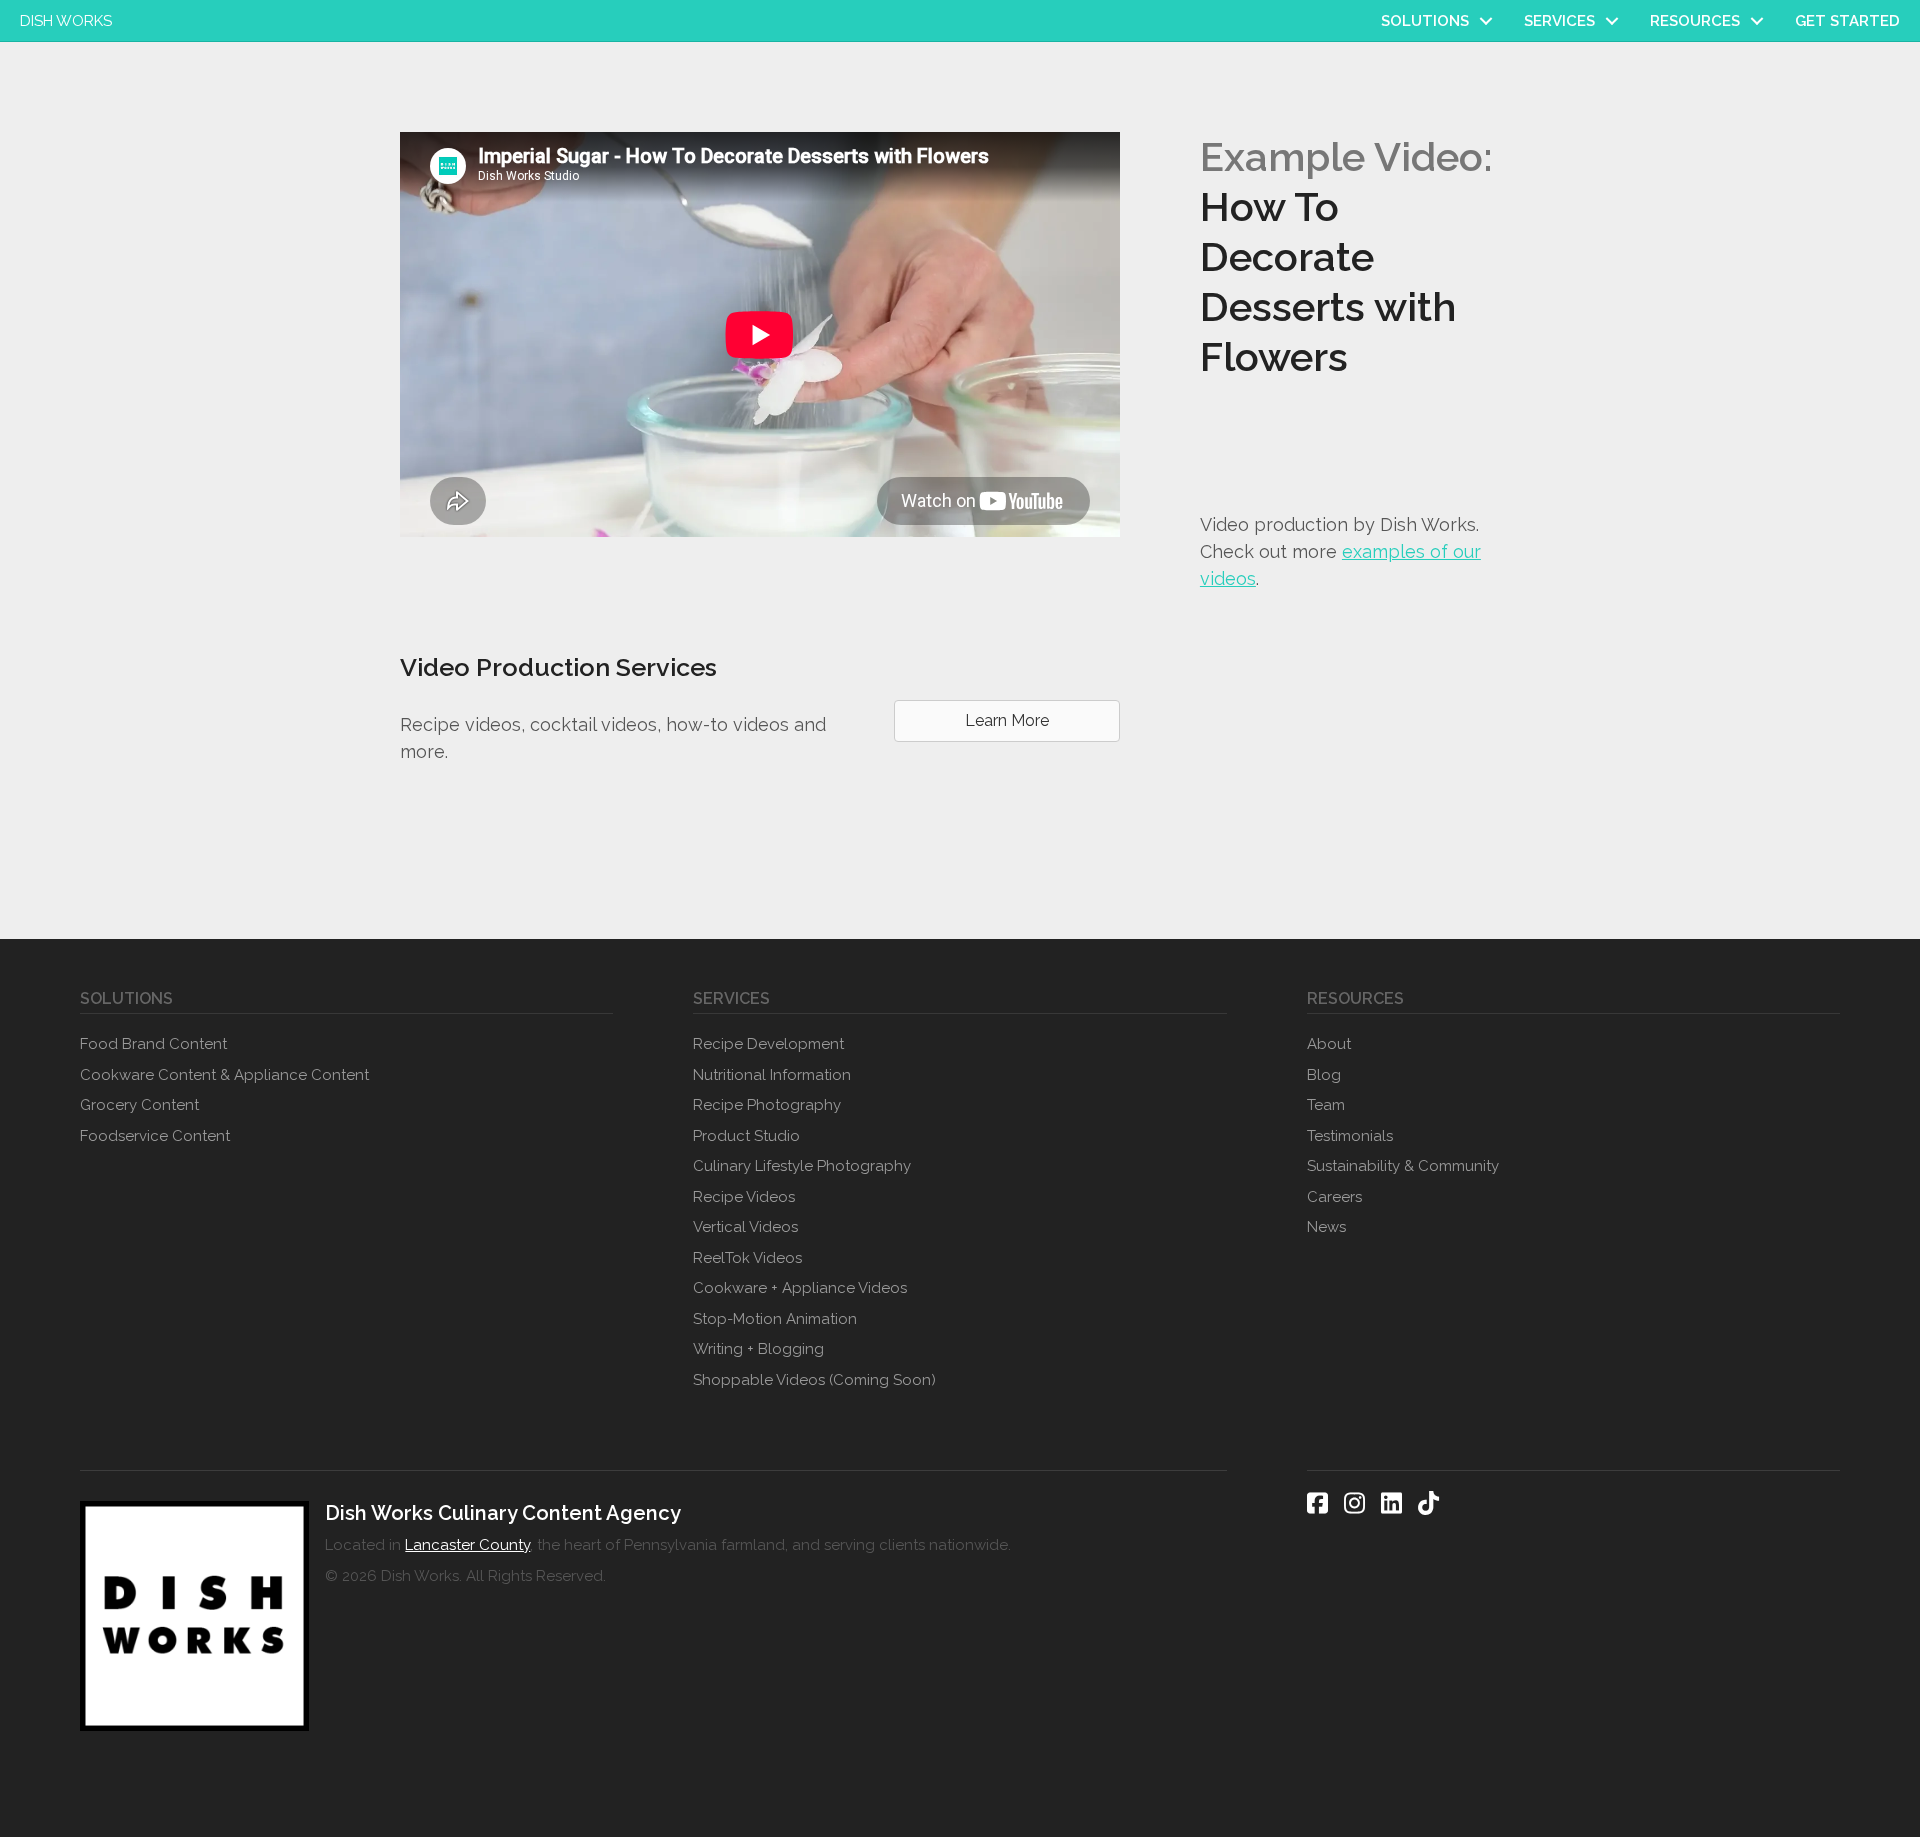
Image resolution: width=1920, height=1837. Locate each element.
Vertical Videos (745, 1227)
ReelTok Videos (747, 1258)
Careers (1334, 1197)
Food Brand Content (153, 1044)
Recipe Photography (767, 1105)
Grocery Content (139, 1105)
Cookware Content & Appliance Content (224, 1075)
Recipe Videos (744, 1197)
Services (1559, 21)
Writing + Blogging (758, 1349)
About (1329, 1044)
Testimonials (1350, 1136)
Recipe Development (768, 1044)
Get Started (1847, 21)
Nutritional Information (772, 1075)
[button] (1486, 21)
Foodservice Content (155, 1136)
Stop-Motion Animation (775, 1319)
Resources (1695, 21)
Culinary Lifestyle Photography (802, 1166)
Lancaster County (467, 1545)
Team (1326, 1105)
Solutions (1425, 21)
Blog (1324, 1075)
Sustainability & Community (1403, 1166)
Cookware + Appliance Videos (800, 1288)
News (1326, 1227)
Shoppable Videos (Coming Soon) (814, 1380)
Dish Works (66, 21)
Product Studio (746, 1136)
